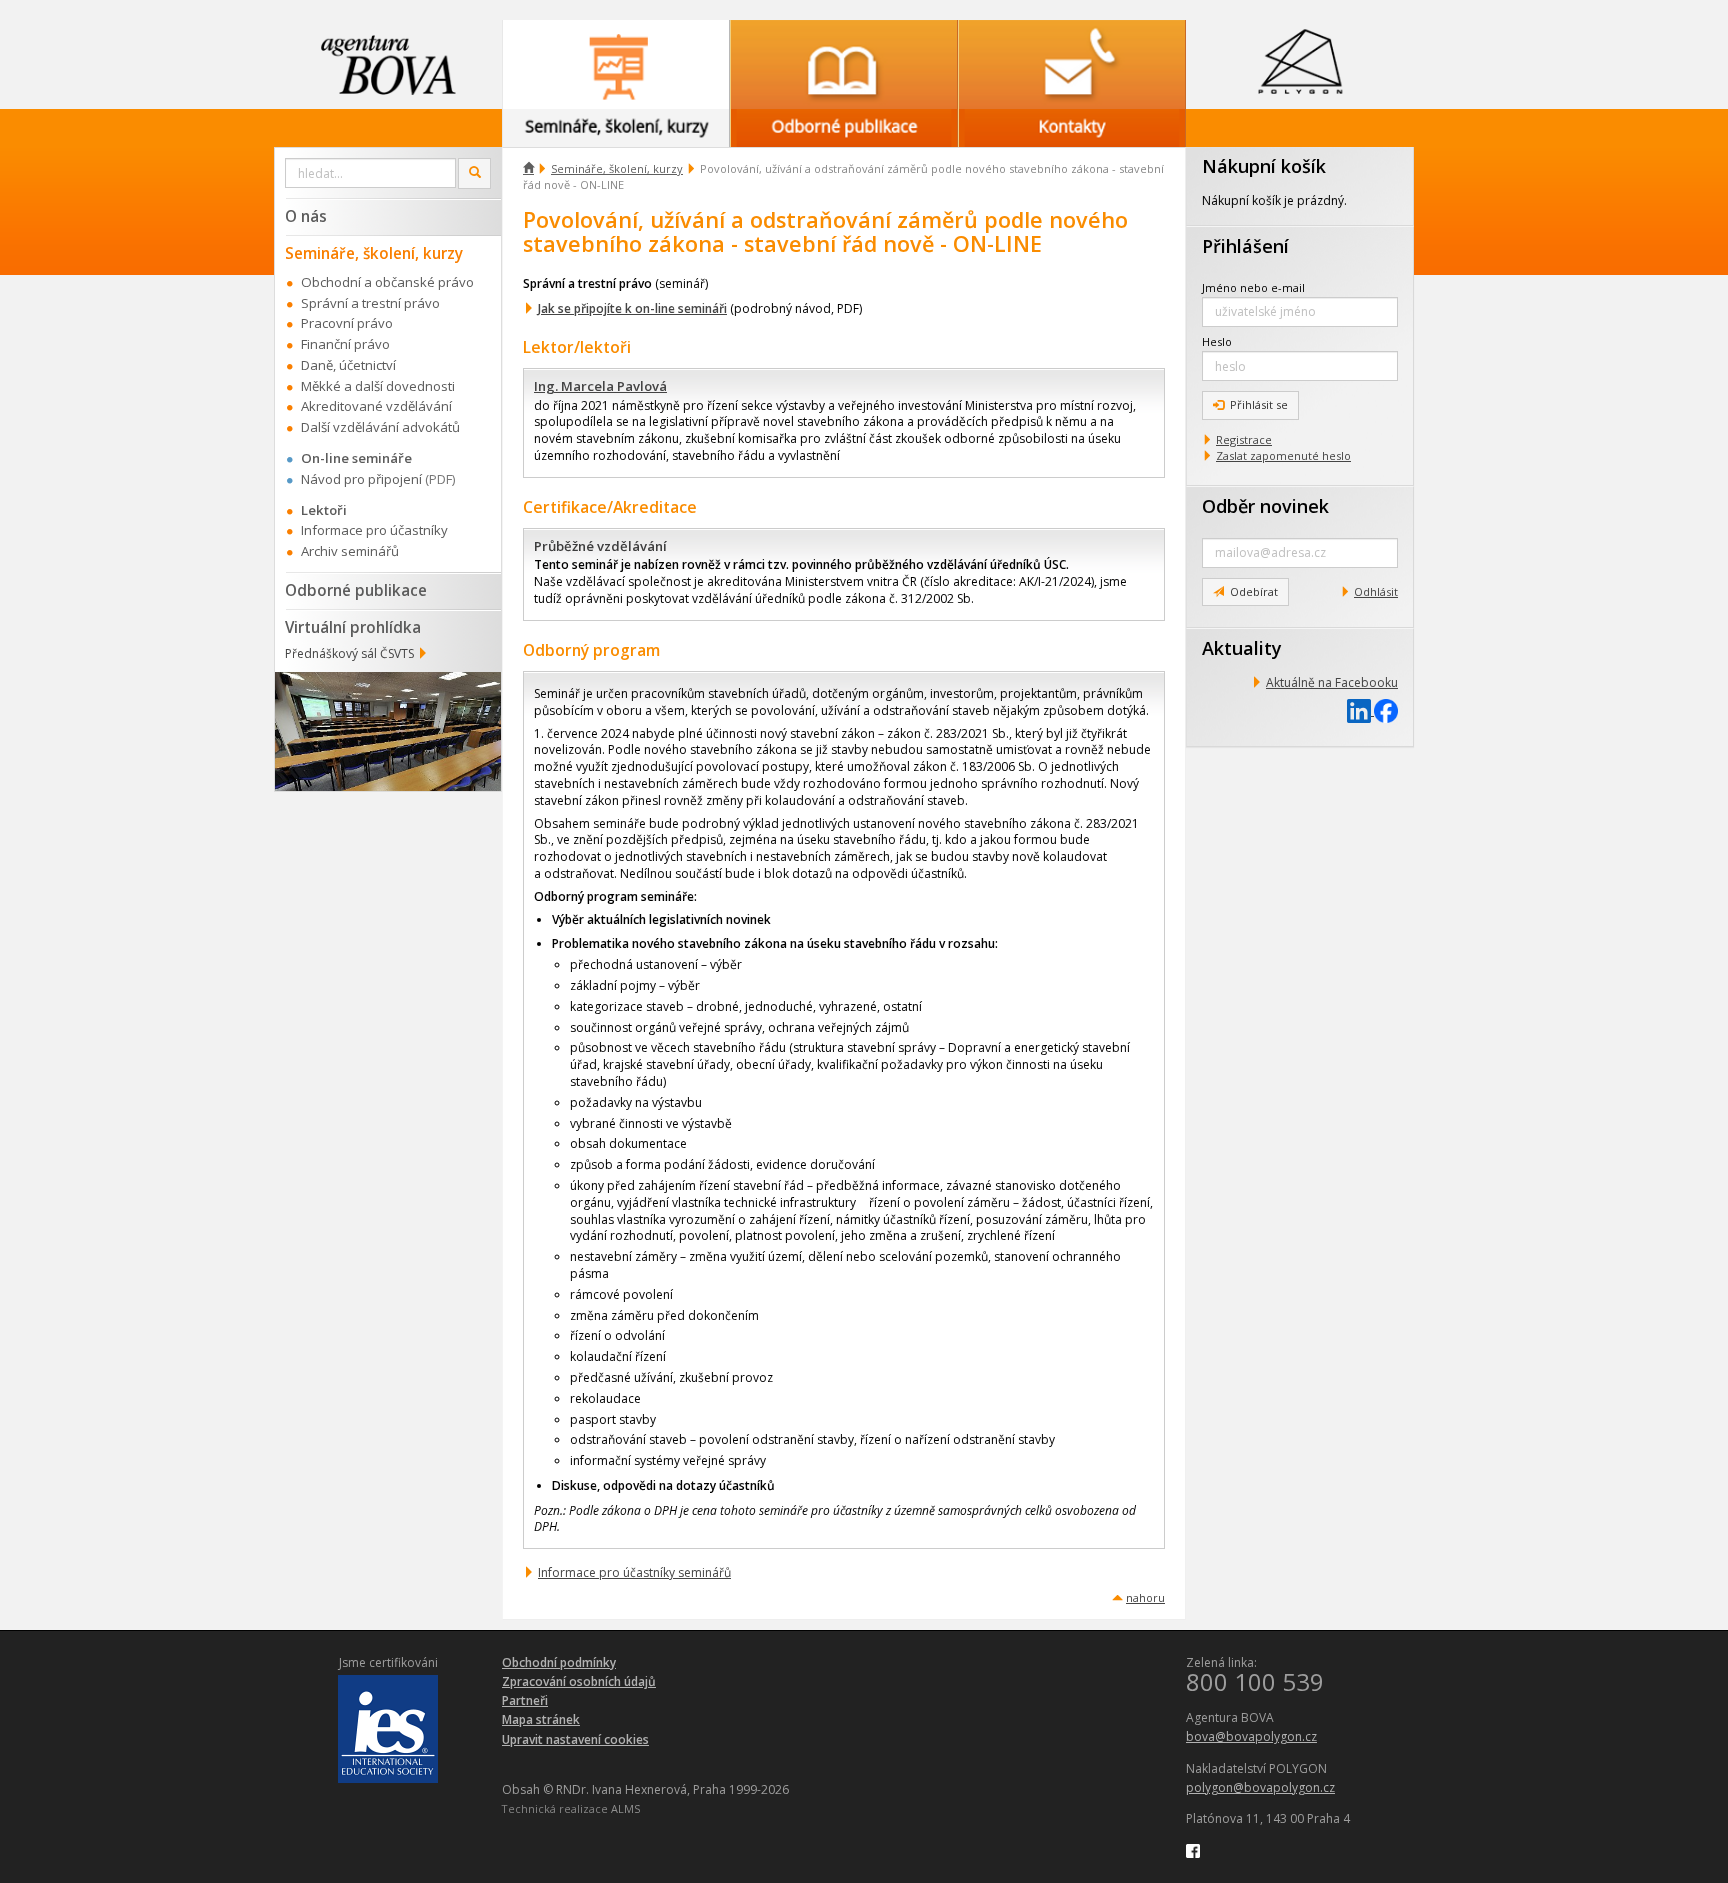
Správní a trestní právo (370, 303)
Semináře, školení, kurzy (617, 168)
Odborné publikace (356, 590)
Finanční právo (345, 344)
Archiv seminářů (350, 551)
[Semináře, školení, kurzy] (616, 64)
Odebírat (1254, 591)
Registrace (1244, 439)
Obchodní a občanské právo (387, 282)
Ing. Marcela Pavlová (600, 386)
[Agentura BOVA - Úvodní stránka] (388, 64)
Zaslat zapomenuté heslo (1283, 455)
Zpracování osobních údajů (579, 1681)
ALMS (625, 1808)
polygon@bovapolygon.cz (1260, 1787)
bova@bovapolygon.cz (1251, 1736)
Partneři (525, 1700)
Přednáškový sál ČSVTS (349, 653)
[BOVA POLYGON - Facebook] (1193, 1849)
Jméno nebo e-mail (1253, 287)
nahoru (1145, 1597)
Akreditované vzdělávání (376, 406)
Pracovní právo (347, 323)
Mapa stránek (541, 1719)
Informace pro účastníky (374, 530)
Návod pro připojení (361, 479)
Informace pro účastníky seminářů (634, 1572)
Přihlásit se (1259, 404)
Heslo (1217, 341)
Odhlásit (1376, 591)
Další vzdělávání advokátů (380, 427)
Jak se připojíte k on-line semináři (632, 308)
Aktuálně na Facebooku (1332, 682)
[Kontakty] (1072, 64)
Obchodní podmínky (559, 1662)
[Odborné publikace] (844, 64)
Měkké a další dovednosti (378, 386)
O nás (306, 216)
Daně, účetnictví (348, 365)
